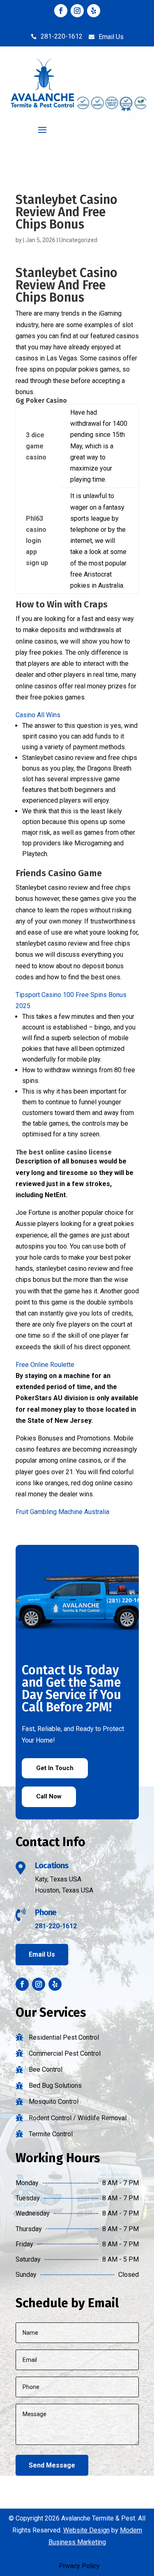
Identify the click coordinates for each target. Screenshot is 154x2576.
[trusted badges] (112, 126)
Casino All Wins (38, 715)
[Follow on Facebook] (61, 11)
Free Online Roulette (45, 1365)
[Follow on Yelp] (94, 11)
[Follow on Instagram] (77, 11)
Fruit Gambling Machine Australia (62, 1512)
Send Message (52, 2465)
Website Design (86, 2530)
